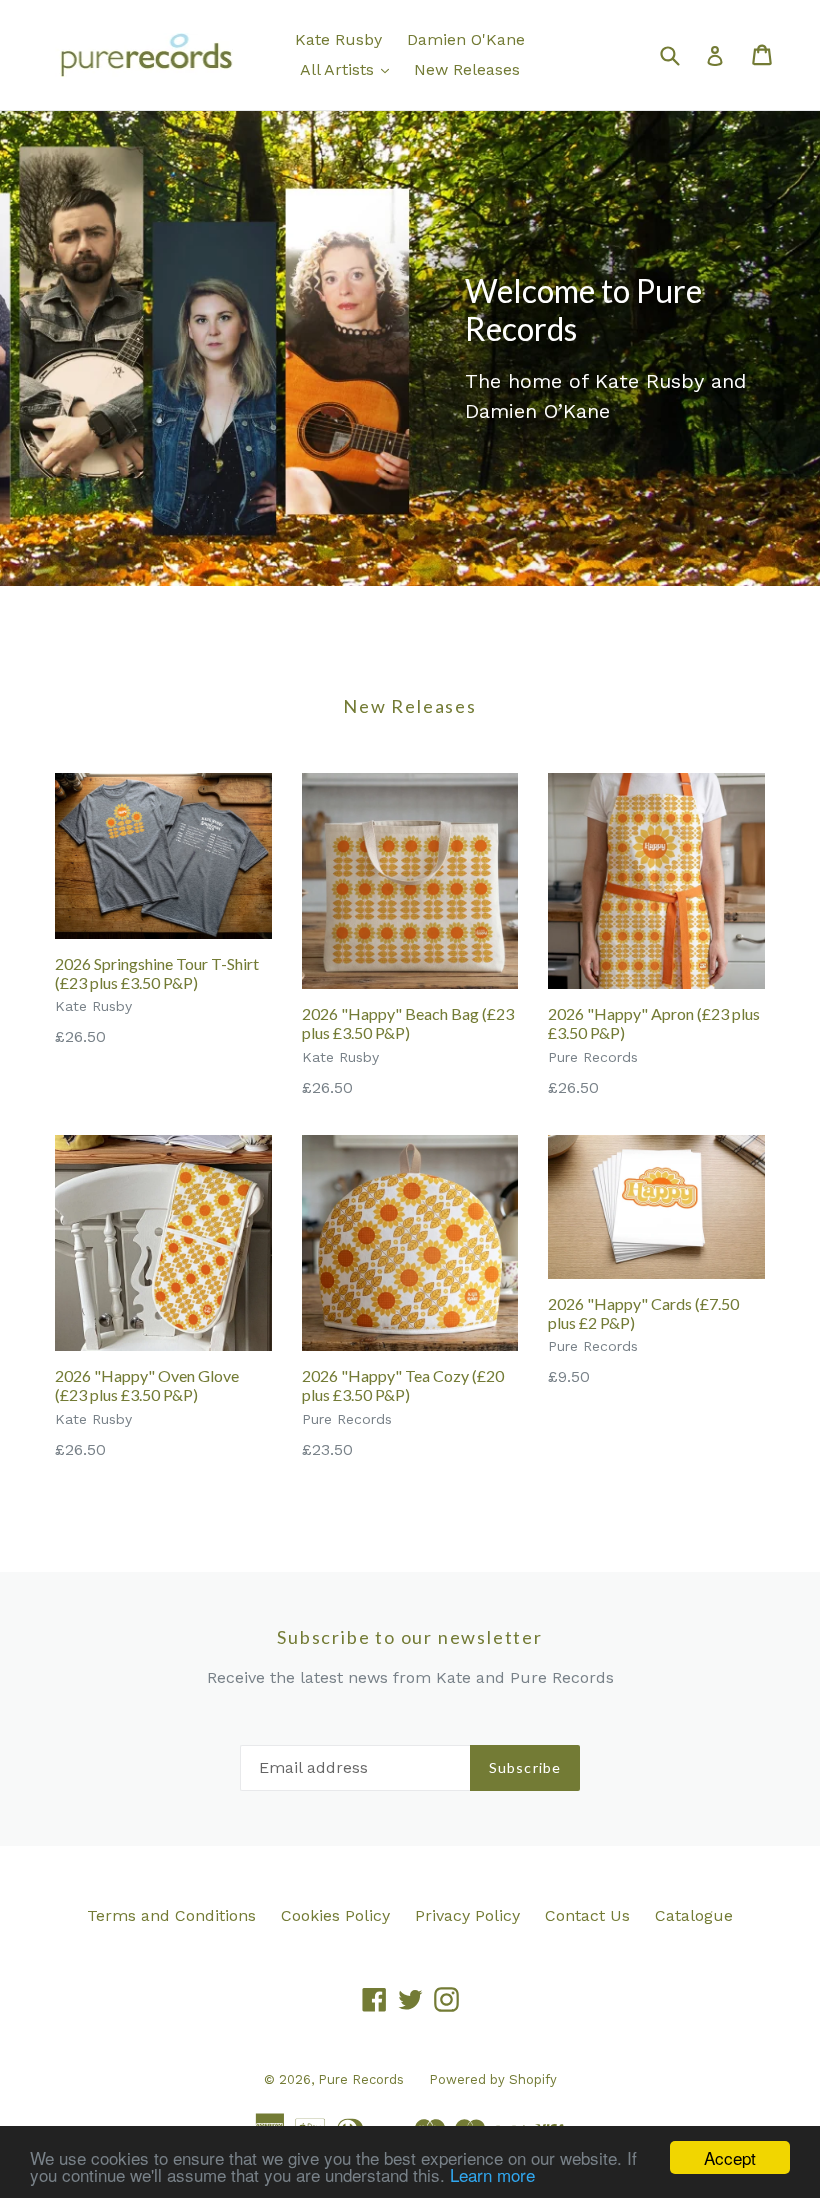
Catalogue (694, 1915)
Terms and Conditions (171, 1915)
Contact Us (587, 1915)
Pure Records (361, 2079)
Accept (730, 2157)
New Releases (467, 69)
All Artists (349, 69)
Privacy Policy (467, 1915)
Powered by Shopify (493, 2079)
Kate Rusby (338, 39)
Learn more (492, 2174)
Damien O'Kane (466, 39)
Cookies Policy (335, 1915)
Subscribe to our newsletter (410, 1637)
